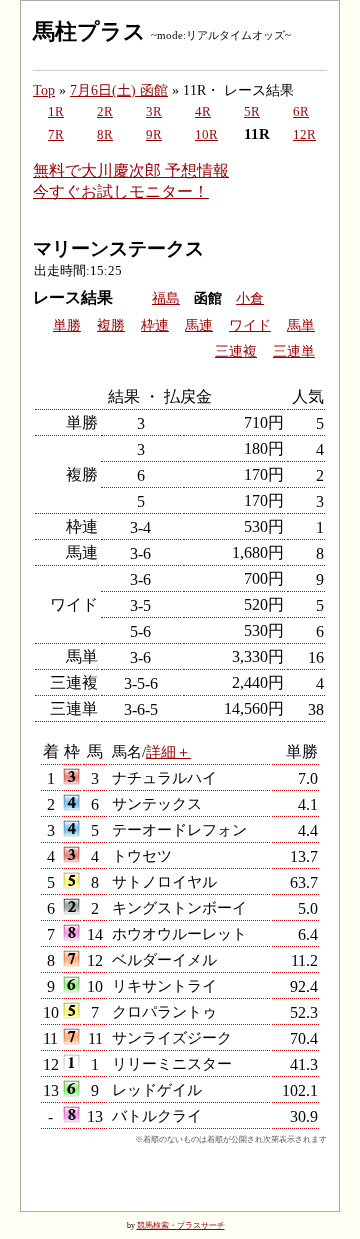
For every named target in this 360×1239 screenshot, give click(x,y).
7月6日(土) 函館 (119, 90)
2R (105, 112)
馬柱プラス (89, 31)
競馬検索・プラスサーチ (181, 1225)
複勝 (111, 325)
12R (304, 135)
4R (203, 112)
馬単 (301, 325)
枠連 (155, 325)
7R (56, 135)
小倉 (250, 298)
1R (56, 112)
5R (252, 112)
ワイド (250, 325)
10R (206, 135)
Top (44, 90)
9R (154, 135)
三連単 (294, 351)
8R (105, 135)
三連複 (236, 351)
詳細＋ (168, 751)
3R (154, 112)
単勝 (67, 325)
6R (301, 112)
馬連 (199, 325)
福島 (166, 298)
